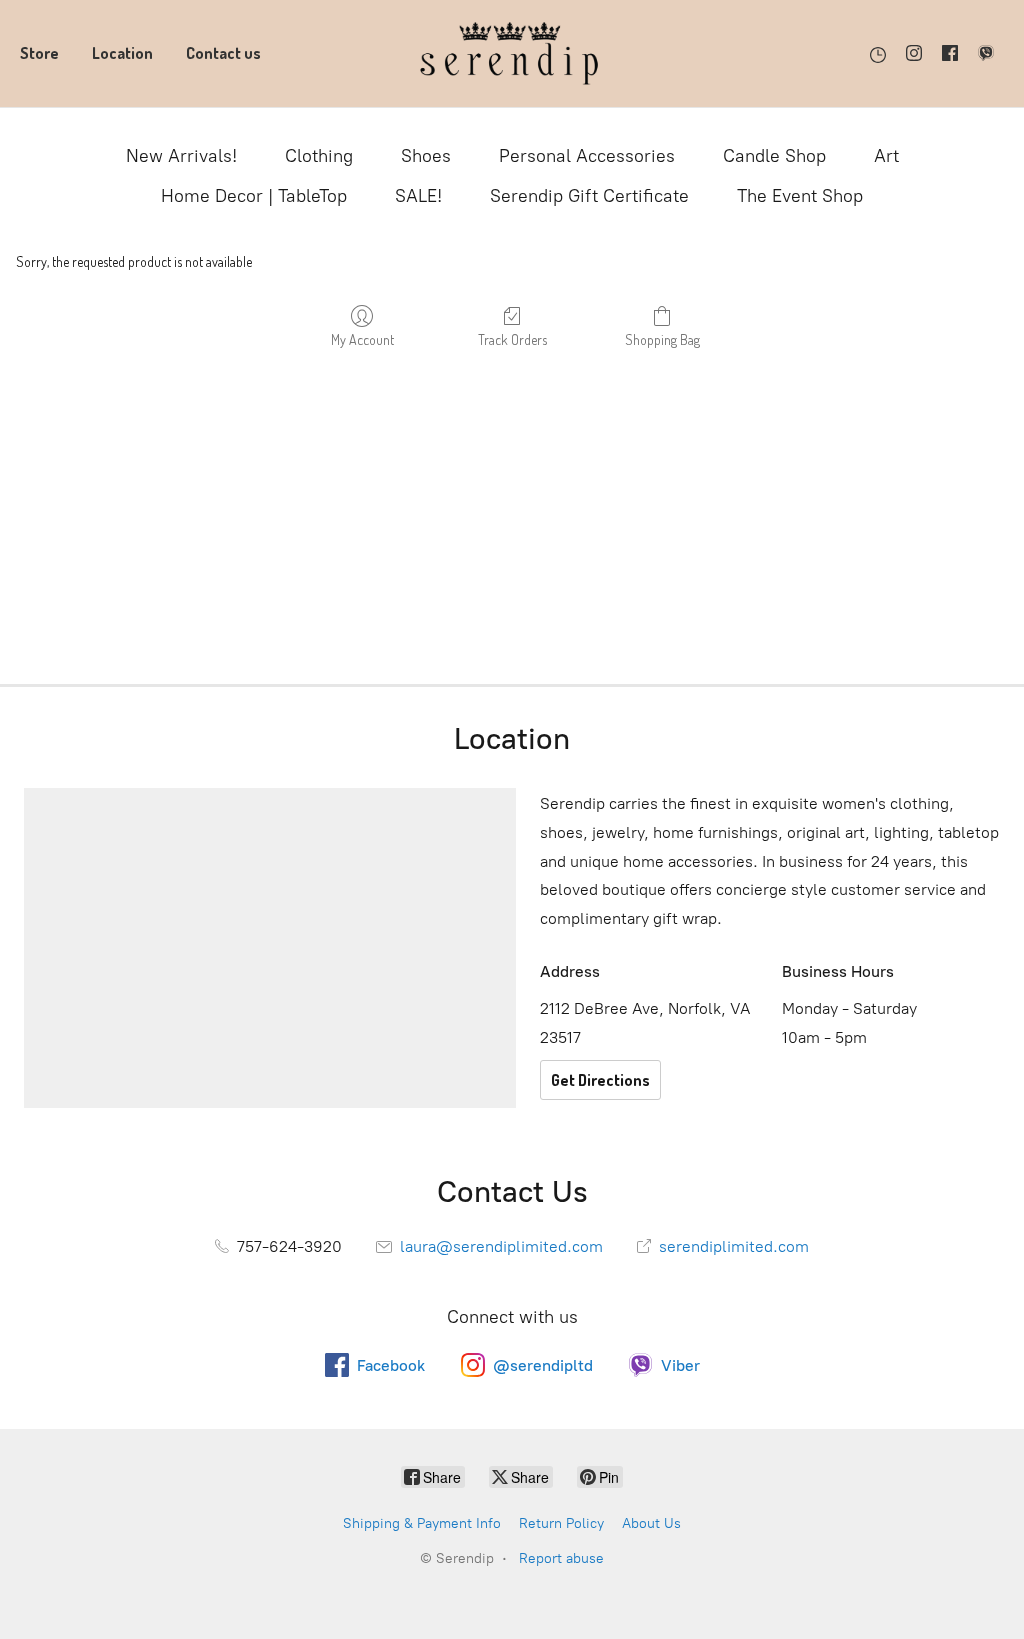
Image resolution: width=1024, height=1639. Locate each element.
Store (39, 53)
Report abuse (561, 1558)
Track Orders (512, 339)
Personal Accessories (587, 156)
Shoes (426, 156)
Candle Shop (774, 156)
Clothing (319, 156)
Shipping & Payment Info (422, 1523)
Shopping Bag (662, 339)
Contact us (223, 53)
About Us (651, 1523)
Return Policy (561, 1523)
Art (886, 156)
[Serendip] (512, 53)
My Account (362, 339)
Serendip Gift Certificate (589, 196)
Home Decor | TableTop (254, 196)
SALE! (418, 196)
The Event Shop (800, 196)
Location (122, 53)
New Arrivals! (181, 156)
